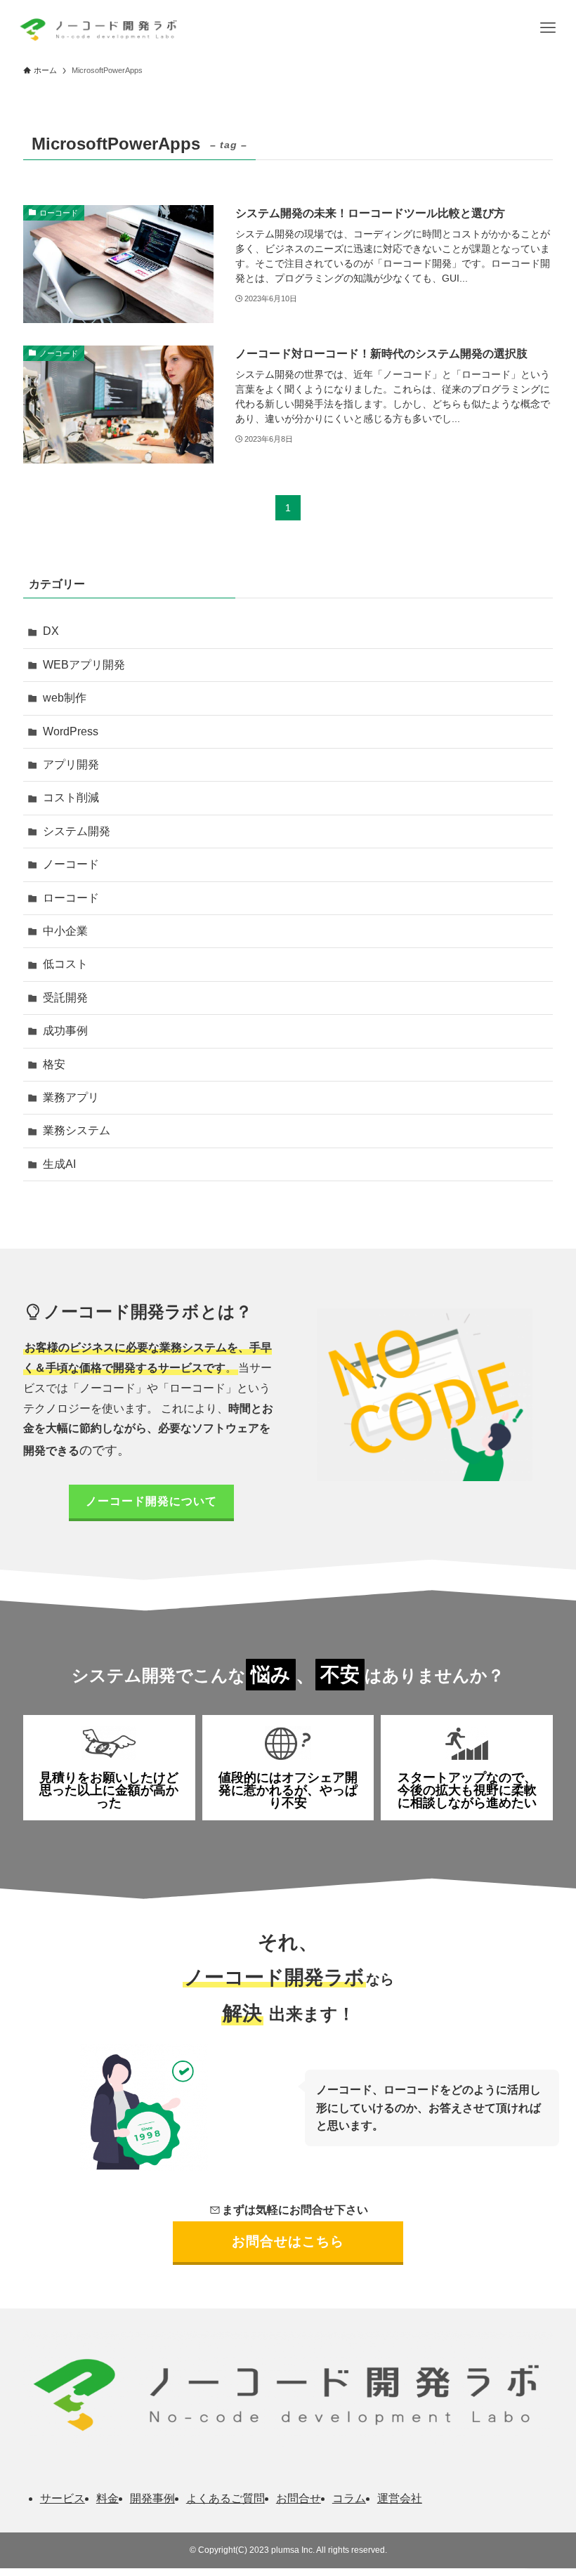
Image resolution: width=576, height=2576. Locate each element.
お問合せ (299, 2498)
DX (51, 631)
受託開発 (65, 998)
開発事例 (152, 2498)
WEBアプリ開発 (84, 665)
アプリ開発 (71, 764)
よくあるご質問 (225, 2498)
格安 (54, 1064)
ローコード (71, 898)
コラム (349, 2498)
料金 (107, 2498)
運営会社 (400, 2498)
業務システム (77, 1130)
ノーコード (71, 864)
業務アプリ (71, 1097)
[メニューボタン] (548, 28)
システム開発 (77, 831)
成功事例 (65, 1031)
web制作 (65, 698)
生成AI (59, 1164)
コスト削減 (71, 797)
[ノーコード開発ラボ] (97, 28)
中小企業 (65, 931)
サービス (63, 2498)
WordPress (71, 731)
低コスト (65, 964)
